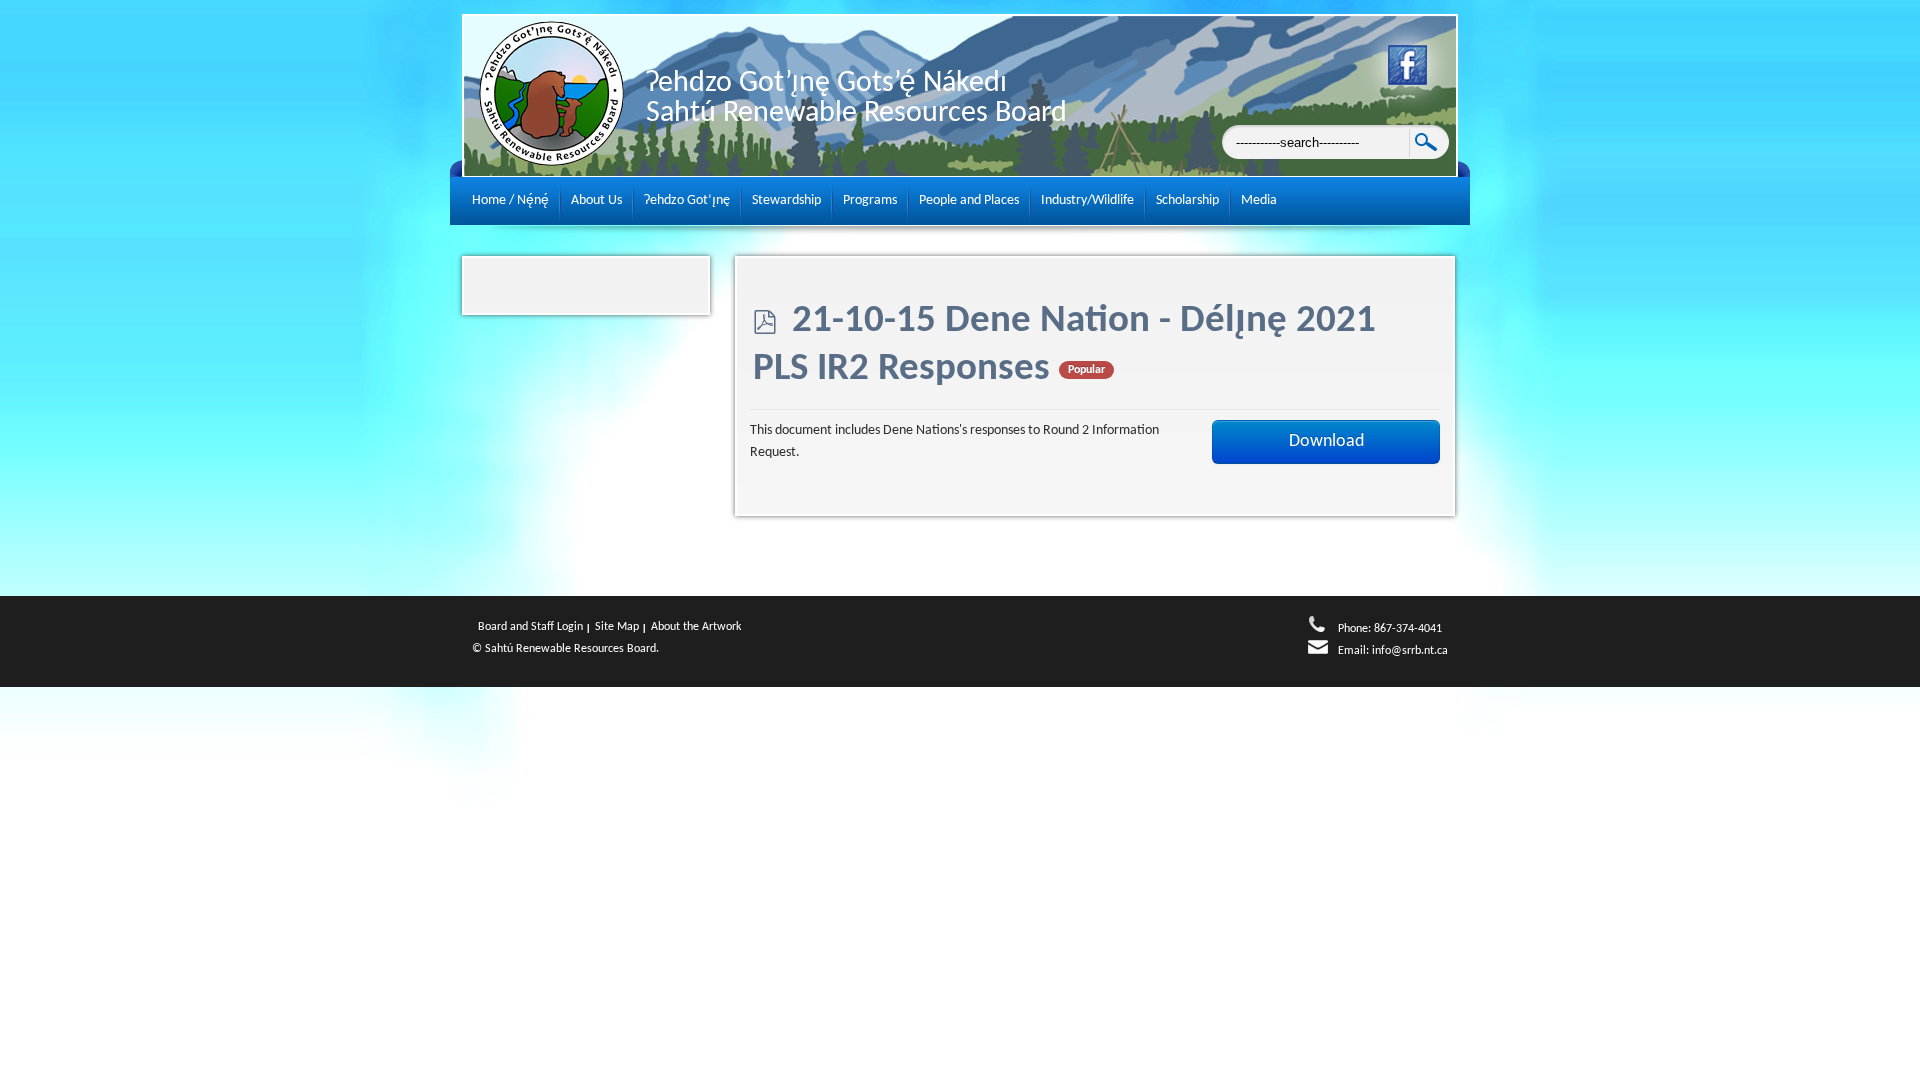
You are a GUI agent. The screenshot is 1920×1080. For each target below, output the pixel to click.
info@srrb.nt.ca (1410, 651)
